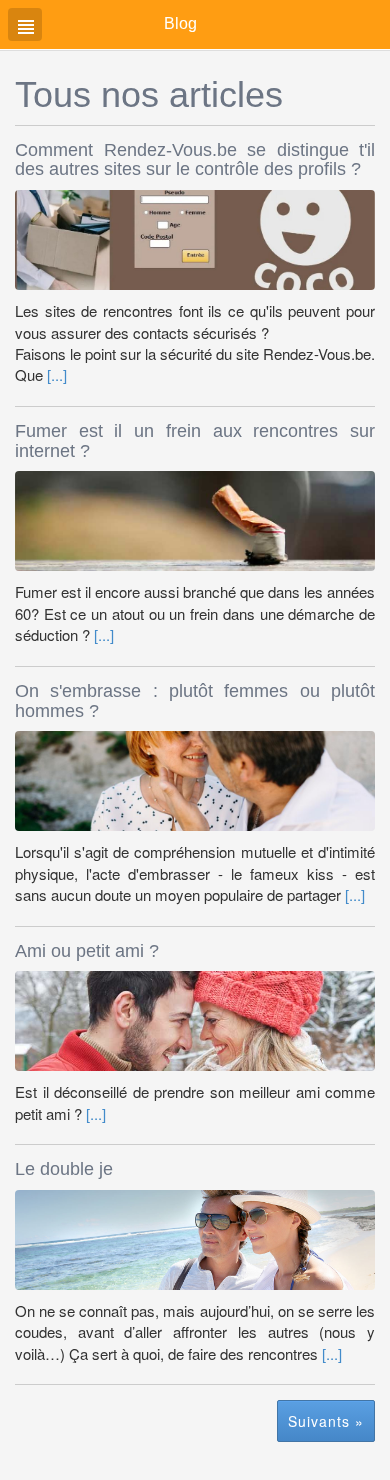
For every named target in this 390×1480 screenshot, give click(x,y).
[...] (57, 374)
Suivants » (326, 1421)
